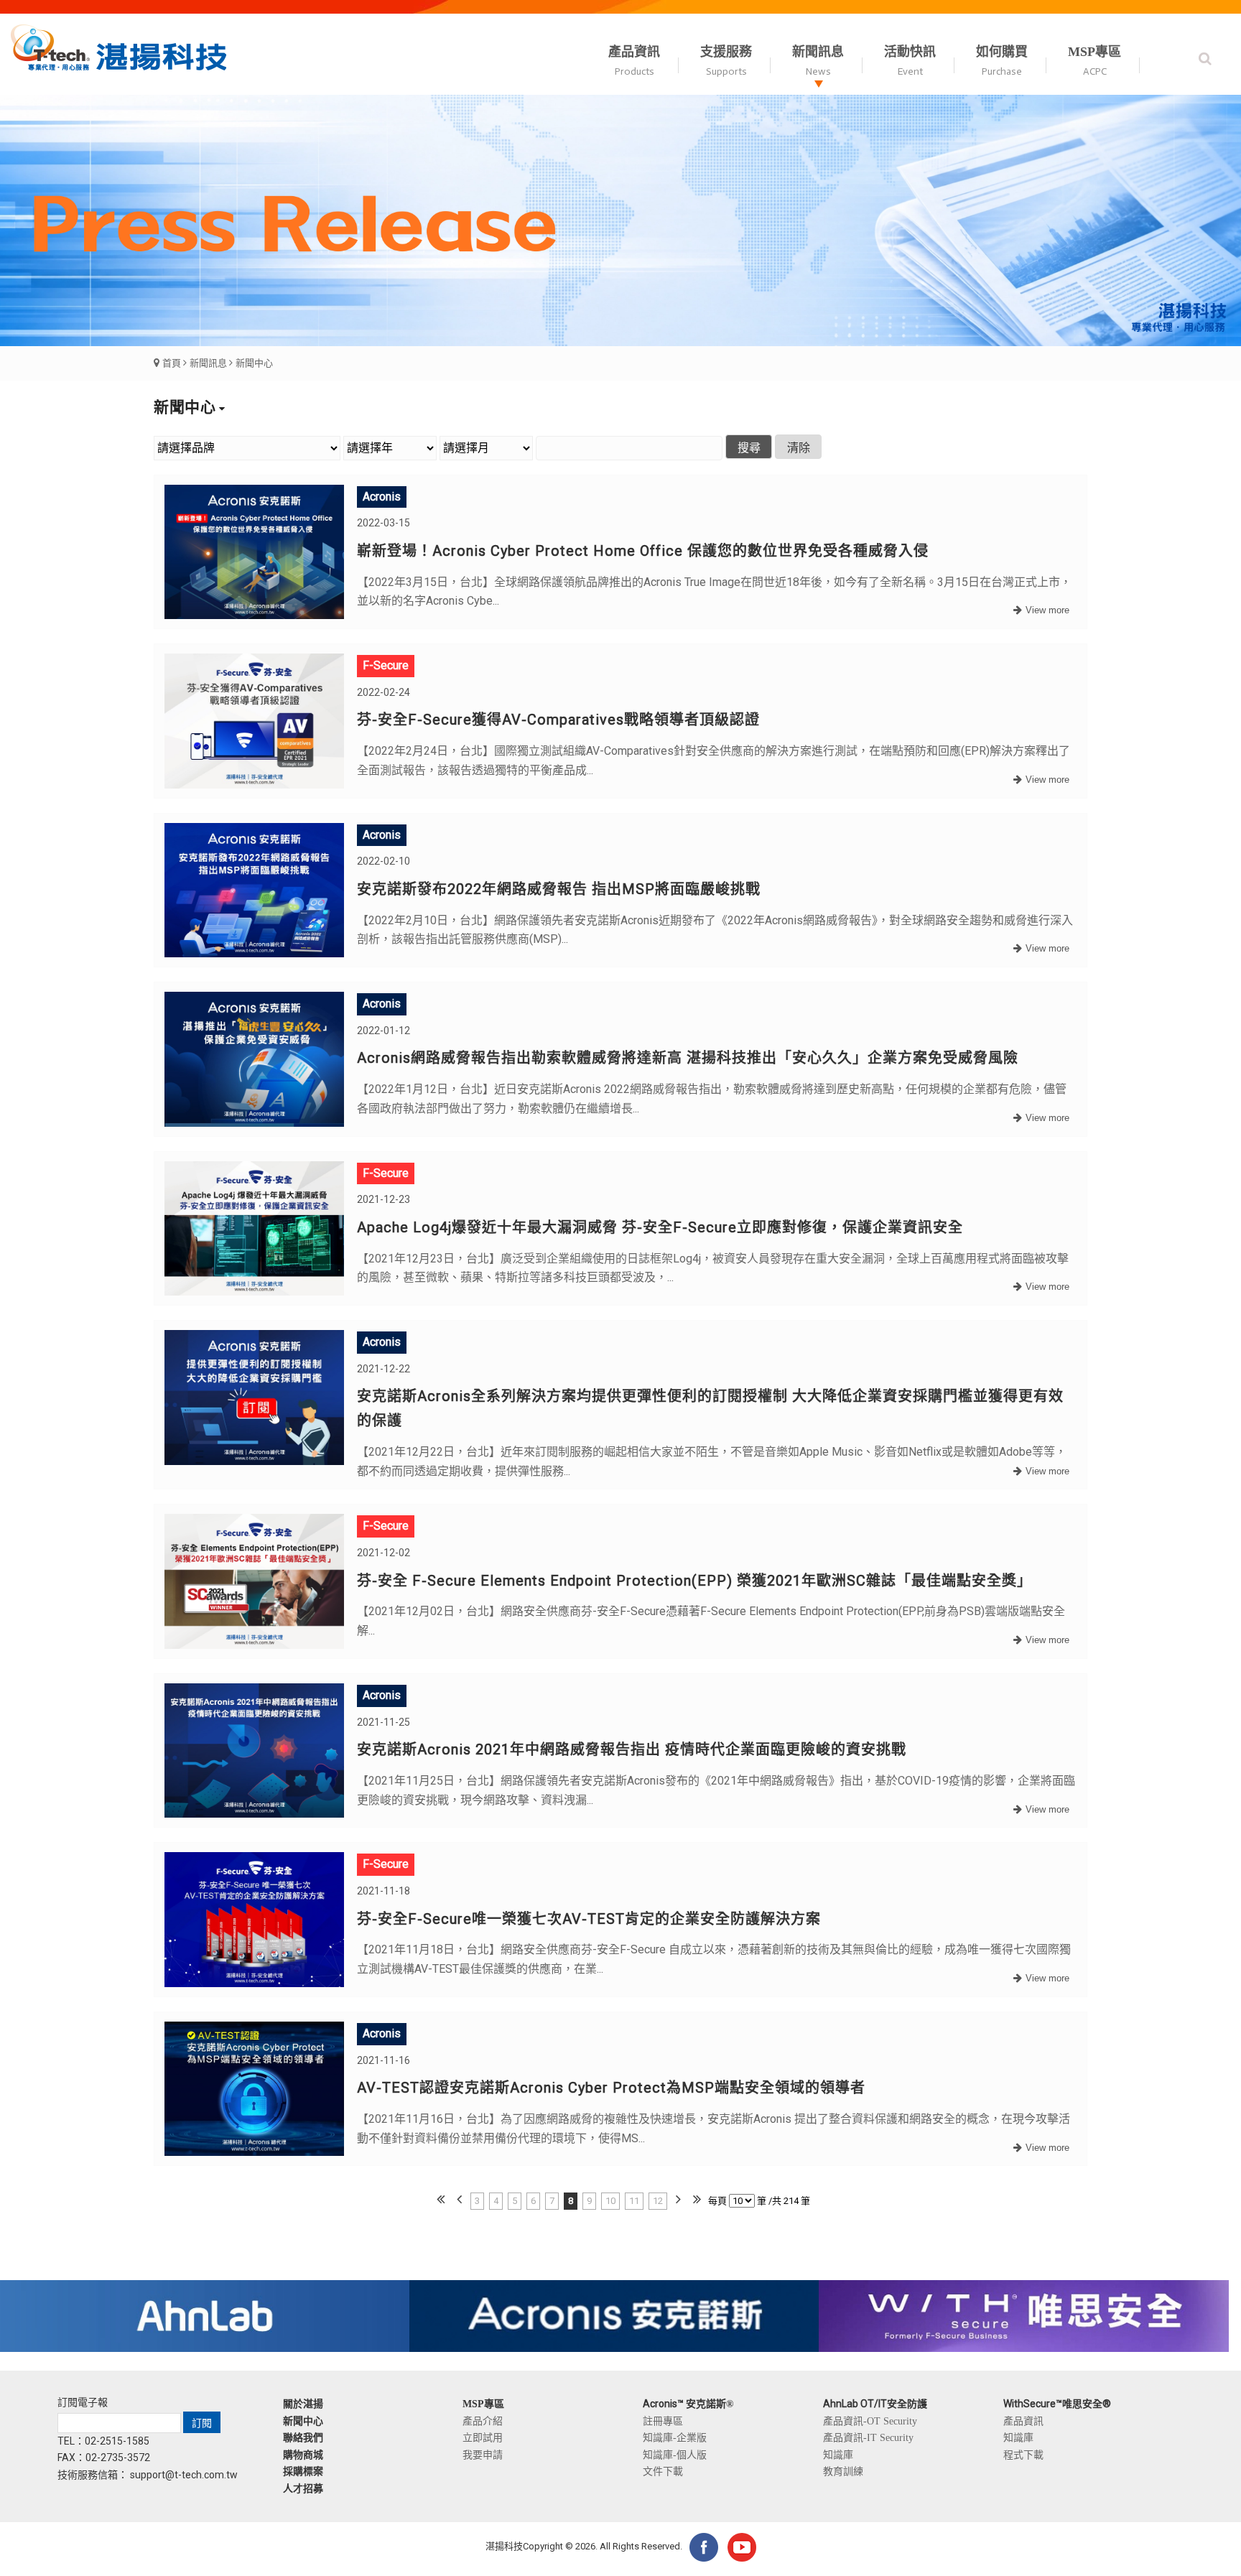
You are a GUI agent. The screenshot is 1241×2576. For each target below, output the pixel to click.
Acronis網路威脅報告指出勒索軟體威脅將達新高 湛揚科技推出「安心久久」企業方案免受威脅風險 (688, 1058)
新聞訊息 (208, 363)
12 (658, 2201)
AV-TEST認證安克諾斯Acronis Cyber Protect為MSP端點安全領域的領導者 (611, 2088)
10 (610, 2201)
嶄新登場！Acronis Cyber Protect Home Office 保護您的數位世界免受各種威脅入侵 (643, 551)
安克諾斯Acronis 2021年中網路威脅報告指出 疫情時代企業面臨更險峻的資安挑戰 (632, 1749)
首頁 (172, 363)
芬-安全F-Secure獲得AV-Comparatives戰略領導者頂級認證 (558, 720)
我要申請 (483, 2455)
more (1040, 611)
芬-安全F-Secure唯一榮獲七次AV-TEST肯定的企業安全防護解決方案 (589, 1919)
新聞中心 (254, 363)
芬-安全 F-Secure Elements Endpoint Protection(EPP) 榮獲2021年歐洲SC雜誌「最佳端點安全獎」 (694, 1581)
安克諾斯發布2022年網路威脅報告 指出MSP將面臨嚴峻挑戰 (559, 889)
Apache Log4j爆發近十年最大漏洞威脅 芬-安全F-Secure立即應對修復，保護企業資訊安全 (660, 1227)
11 (634, 2201)
